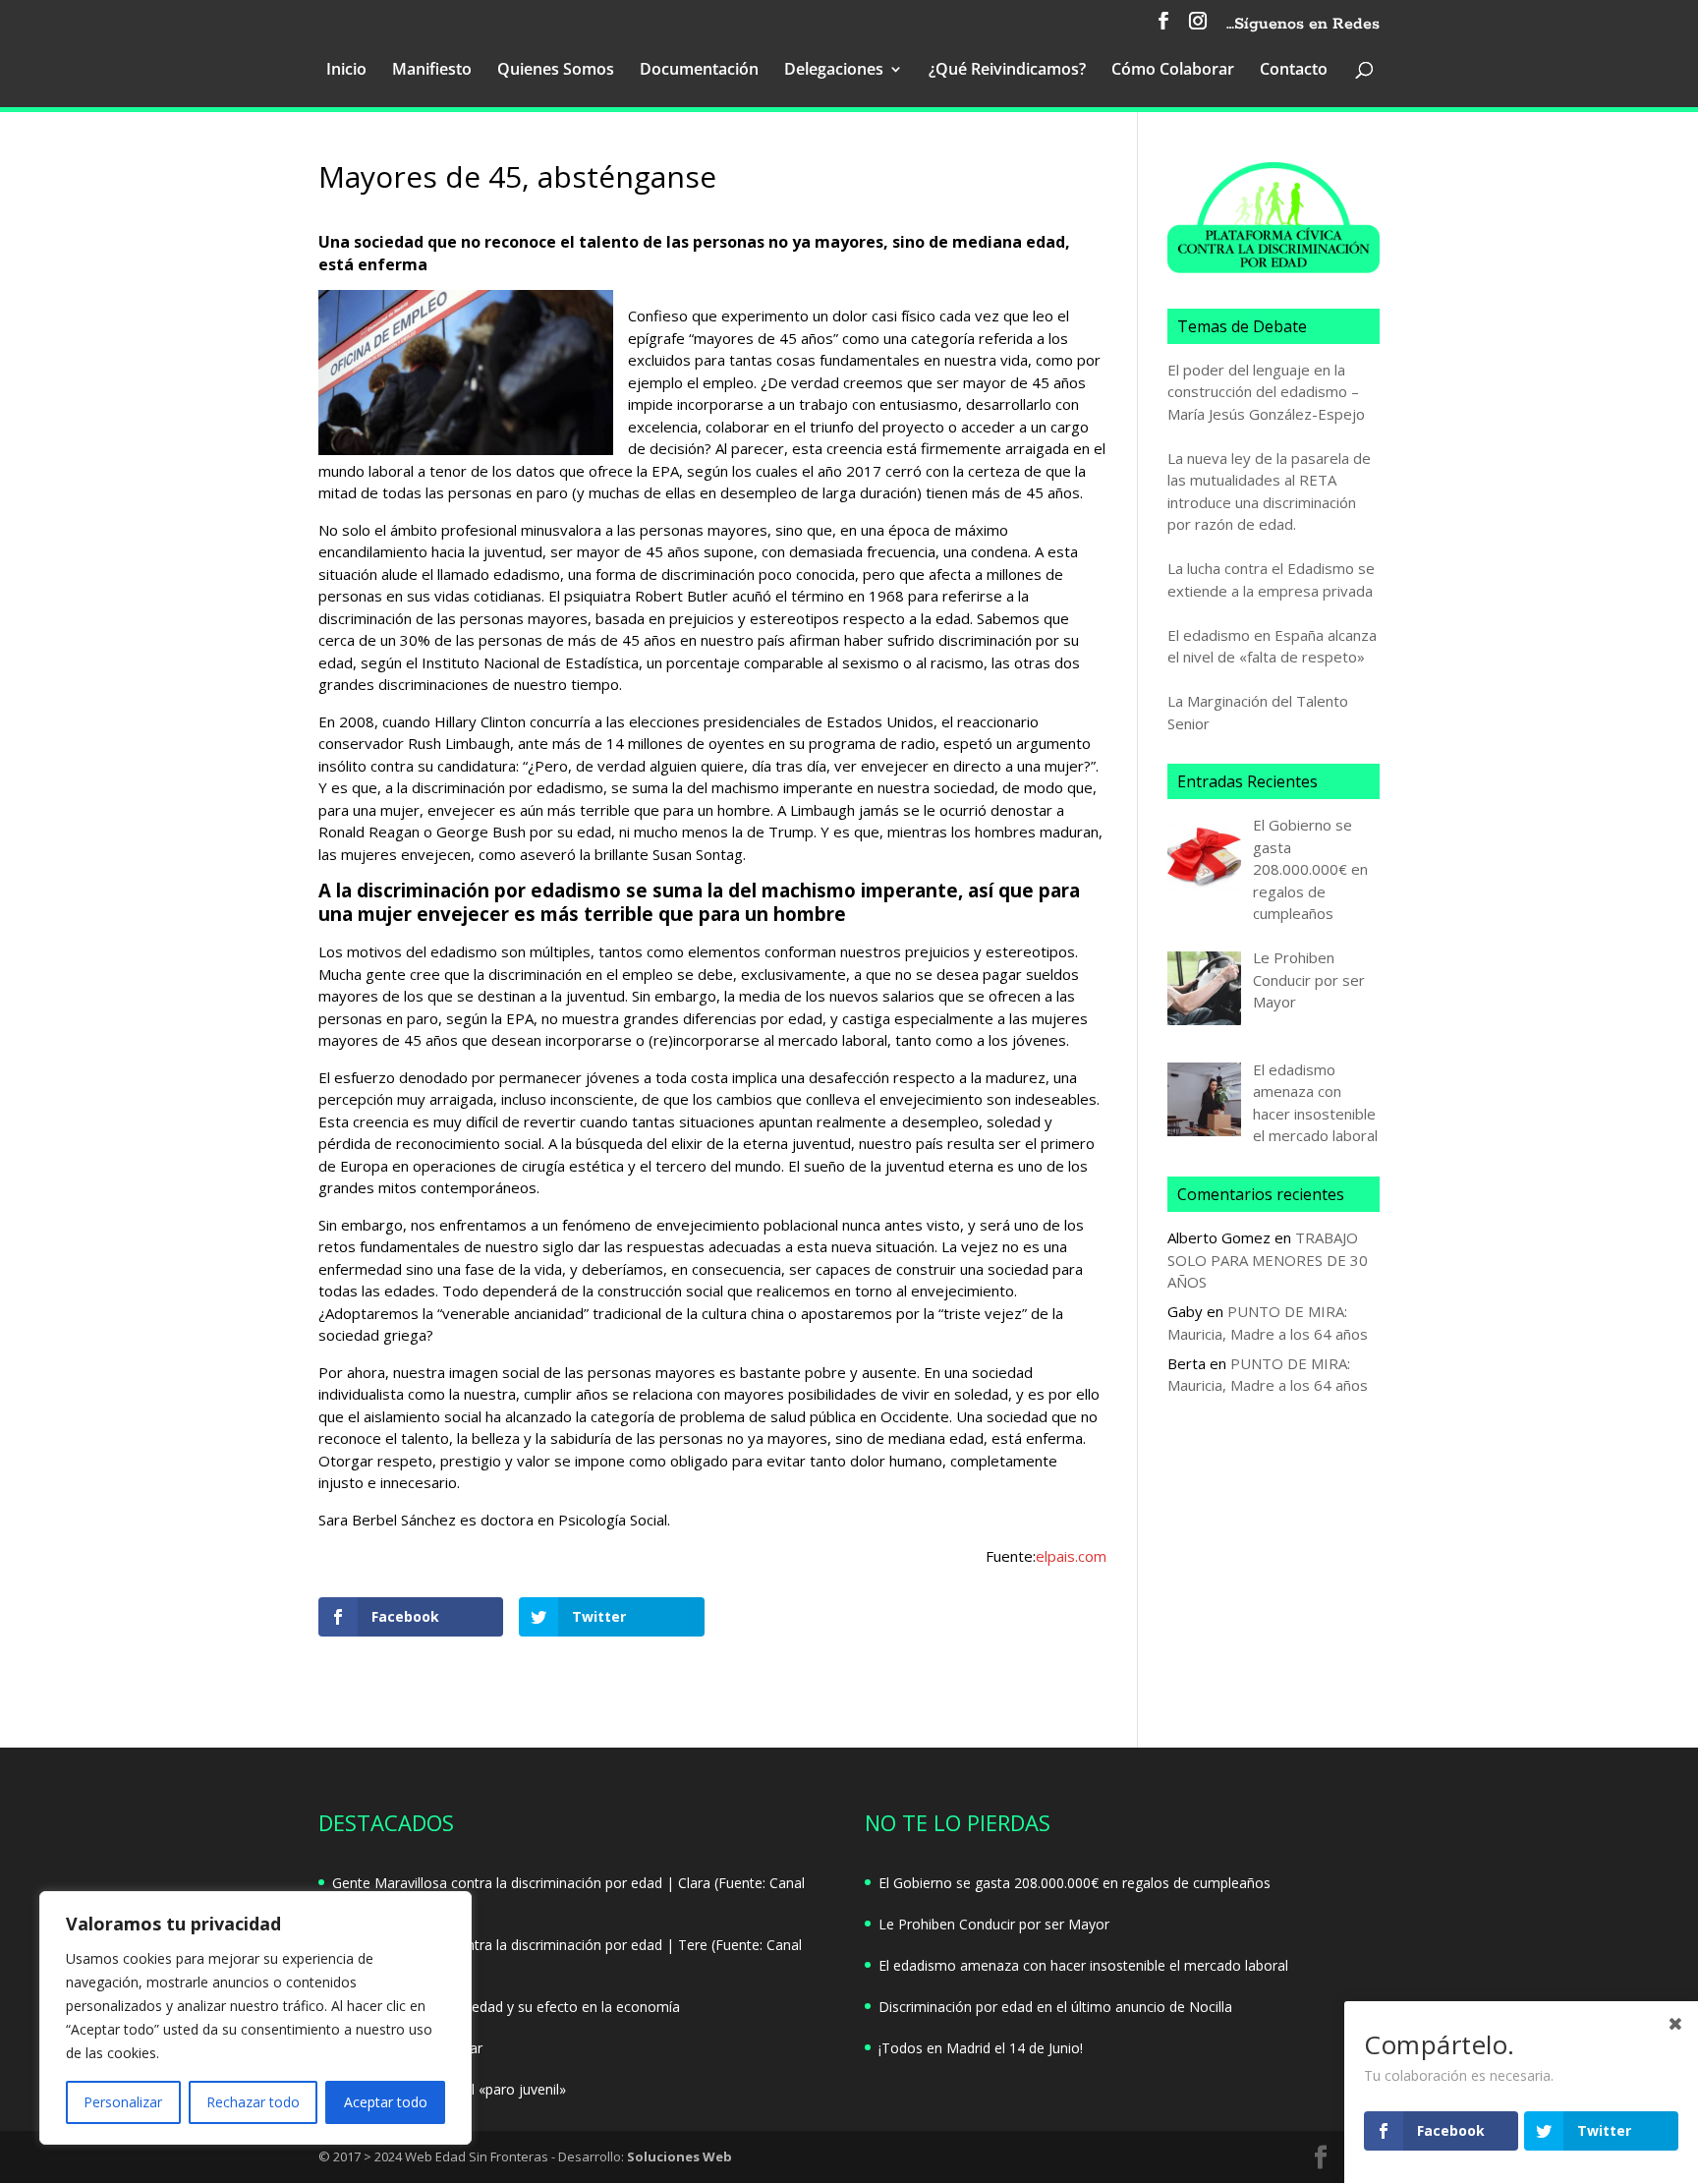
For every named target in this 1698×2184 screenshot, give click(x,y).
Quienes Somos (556, 71)
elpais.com (1071, 1556)
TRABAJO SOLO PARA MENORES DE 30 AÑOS (1268, 1260)
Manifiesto (432, 71)
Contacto (1294, 71)
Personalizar (123, 2102)
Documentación (699, 71)
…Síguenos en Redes (1303, 25)
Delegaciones (834, 71)
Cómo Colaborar (1173, 71)
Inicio (346, 71)
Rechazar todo (253, 2102)
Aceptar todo (386, 2102)
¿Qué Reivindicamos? (1007, 71)
